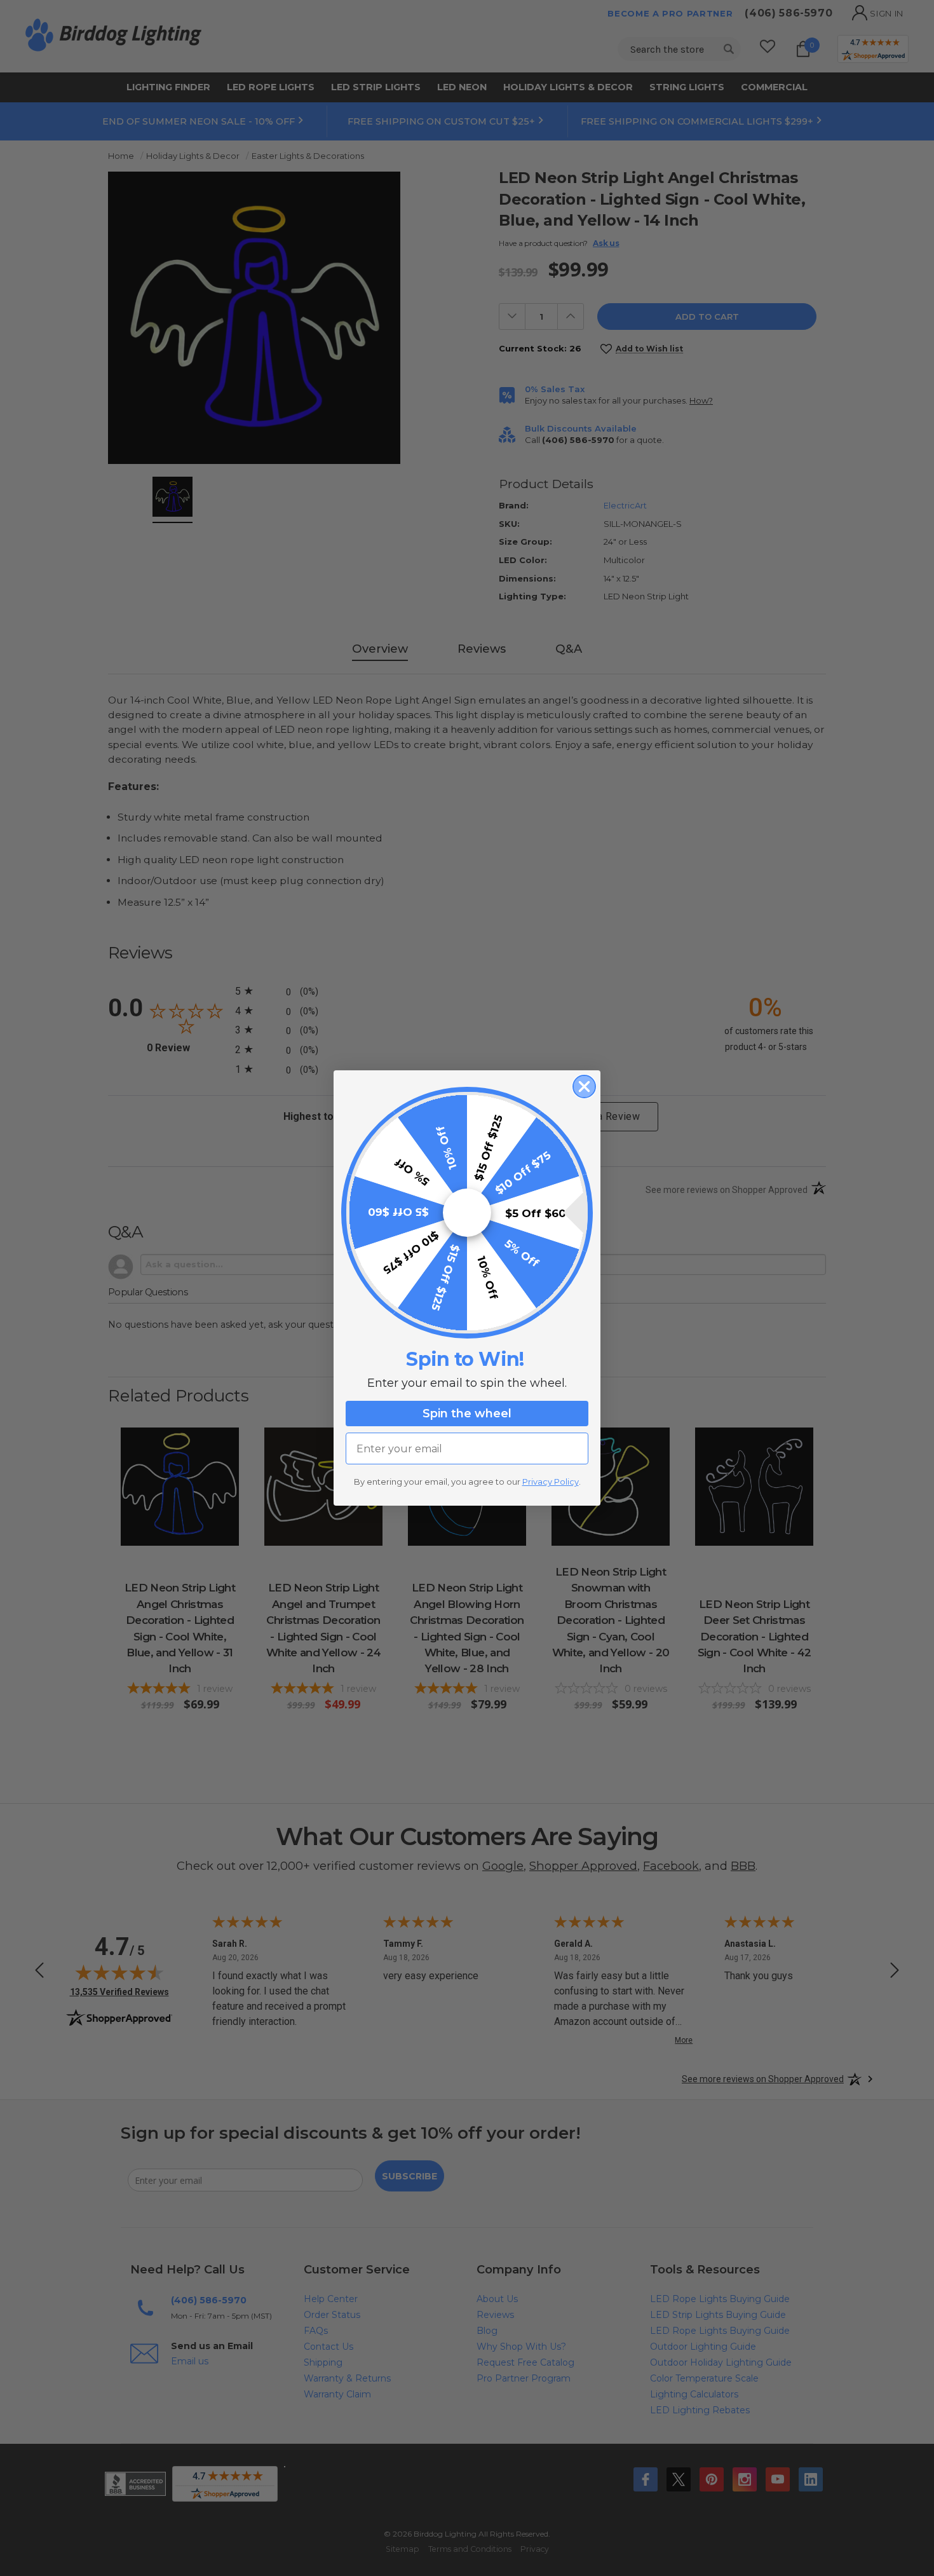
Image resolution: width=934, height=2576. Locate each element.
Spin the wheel (467, 1414)
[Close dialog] (584, 1087)
